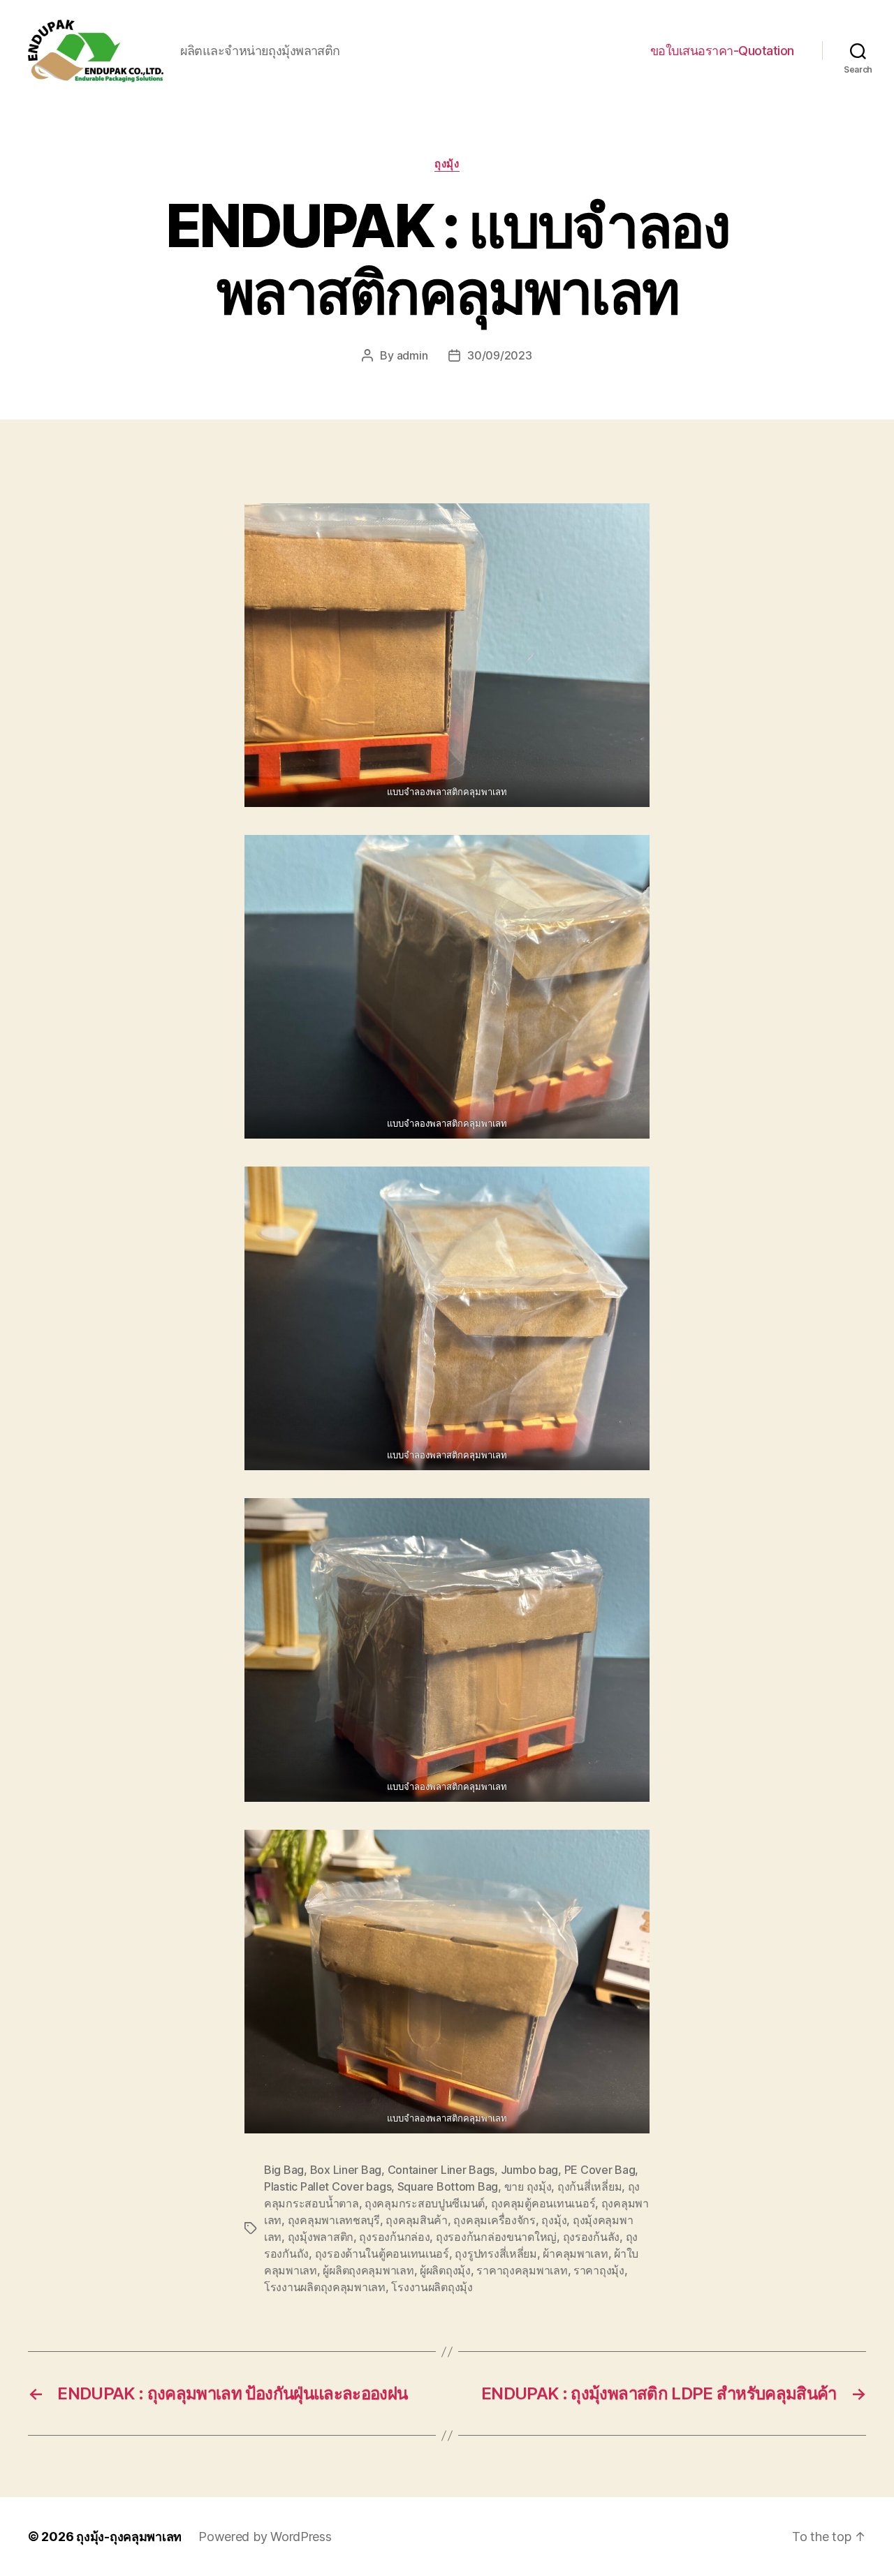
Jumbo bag (530, 2170)
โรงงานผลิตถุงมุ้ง (432, 2287)
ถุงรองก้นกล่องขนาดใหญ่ (496, 2237)
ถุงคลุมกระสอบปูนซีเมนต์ (425, 2203)
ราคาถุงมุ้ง (599, 2270)
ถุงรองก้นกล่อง (394, 2237)
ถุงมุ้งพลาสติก (321, 2237)
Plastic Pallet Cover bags (328, 2186)
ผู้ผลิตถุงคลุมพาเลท (368, 2270)
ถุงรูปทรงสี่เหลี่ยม (496, 2253)
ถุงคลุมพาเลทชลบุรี (334, 2220)
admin (412, 355)
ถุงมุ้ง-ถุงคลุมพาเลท (129, 2537)
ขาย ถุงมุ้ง (528, 2186)
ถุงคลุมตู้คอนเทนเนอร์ (543, 2203)
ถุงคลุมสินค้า (417, 2220)
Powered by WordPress (265, 2537)
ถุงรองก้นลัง (592, 2237)
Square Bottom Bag (448, 2186)
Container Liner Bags (441, 2170)
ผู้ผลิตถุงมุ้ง (445, 2270)
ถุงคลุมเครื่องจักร (494, 2220)
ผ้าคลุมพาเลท (575, 2253)
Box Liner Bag (346, 2170)
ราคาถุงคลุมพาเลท (522, 2270)
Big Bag (284, 2170)
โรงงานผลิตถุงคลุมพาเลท (325, 2287)
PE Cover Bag (600, 2170)
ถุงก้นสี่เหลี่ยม (589, 2186)
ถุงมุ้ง (447, 164)
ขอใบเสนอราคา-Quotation (722, 51)
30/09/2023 (499, 355)
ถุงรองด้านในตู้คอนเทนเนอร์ (382, 2253)
